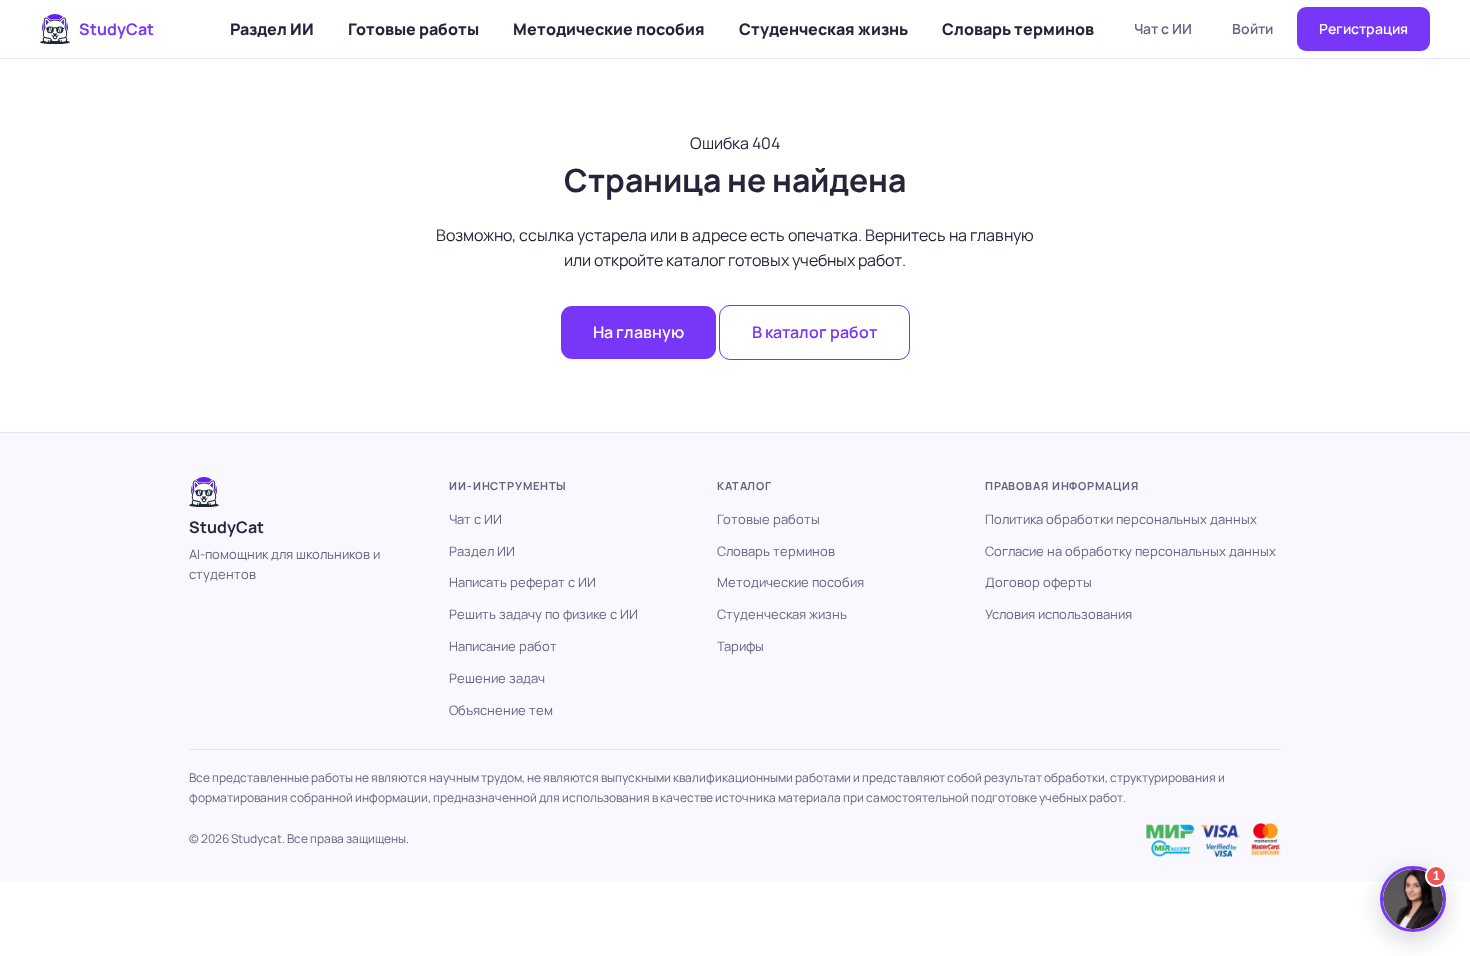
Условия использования (1058, 614)
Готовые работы (413, 29)
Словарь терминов (1018, 29)
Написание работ (503, 646)
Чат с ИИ (1163, 28)
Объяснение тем (501, 710)
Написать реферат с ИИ (522, 582)
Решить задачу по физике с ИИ (543, 614)
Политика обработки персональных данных (1121, 519)
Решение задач (497, 678)
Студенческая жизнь (823, 29)
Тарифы (740, 646)
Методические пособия (609, 29)
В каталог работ (814, 332)
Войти (1252, 28)
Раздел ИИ (272, 29)
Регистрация (1363, 28)
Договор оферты (1038, 582)
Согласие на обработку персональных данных (1130, 551)
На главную (638, 332)
